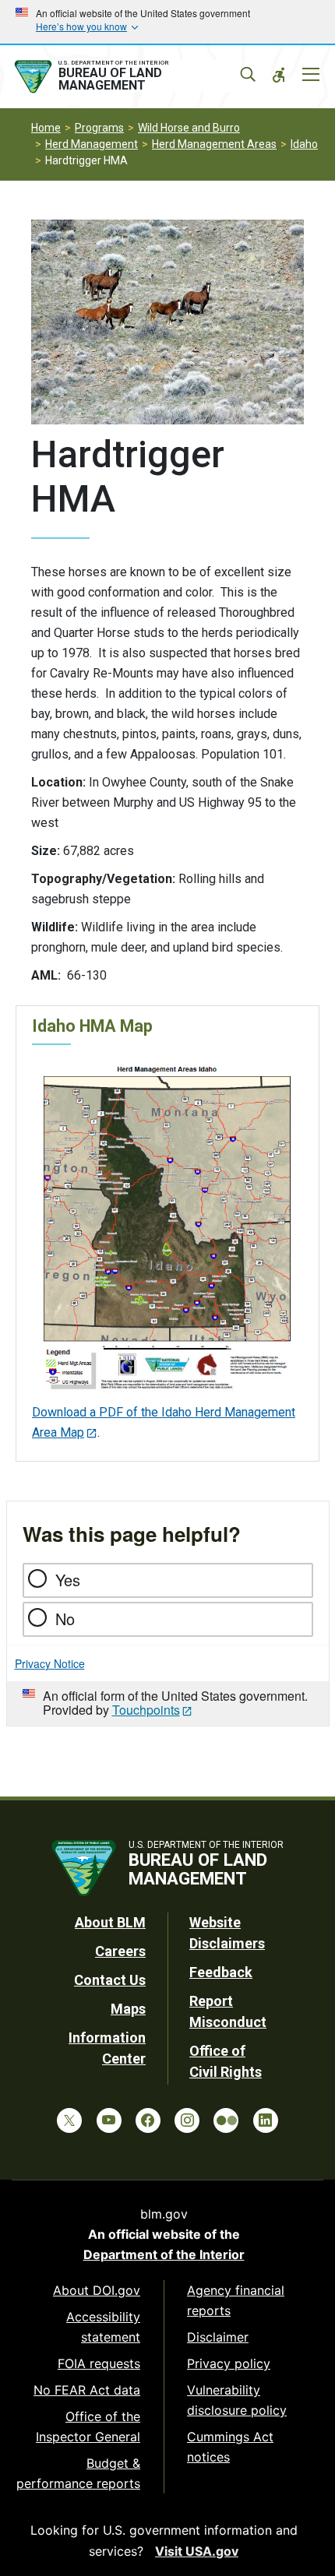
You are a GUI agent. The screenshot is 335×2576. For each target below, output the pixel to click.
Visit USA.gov (197, 2551)
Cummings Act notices (230, 2447)
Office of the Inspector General (88, 2426)
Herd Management (92, 144)
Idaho (304, 144)
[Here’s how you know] (167, 22)
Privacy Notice (50, 1663)
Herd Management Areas (214, 144)
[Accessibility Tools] (279, 75)
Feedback (221, 1972)
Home (46, 128)
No (65, 1619)
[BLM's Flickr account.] (226, 2120)
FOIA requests (99, 2363)
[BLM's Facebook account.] (148, 2120)
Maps (128, 2009)
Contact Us (110, 1980)
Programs (99, 128)
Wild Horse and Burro (189, 128)
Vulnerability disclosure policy (237, 2400)
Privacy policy (229, 2363)
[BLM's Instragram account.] (187, 2120)
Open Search (248, 75)
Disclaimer (218, 2337)
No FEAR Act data (87, 2390)
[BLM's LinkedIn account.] (266, 2120)
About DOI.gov (97, 2290)
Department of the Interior (164, 2254)
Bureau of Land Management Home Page (127, 77)
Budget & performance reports (78, 2473)
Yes (68, 1580)
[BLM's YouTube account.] (109, 2120)
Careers (120, 1951)
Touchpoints (146, 1710)
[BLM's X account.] (69, 2120)
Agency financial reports (236, 2300)
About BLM (110, 1922)
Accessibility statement (103, 2327)
